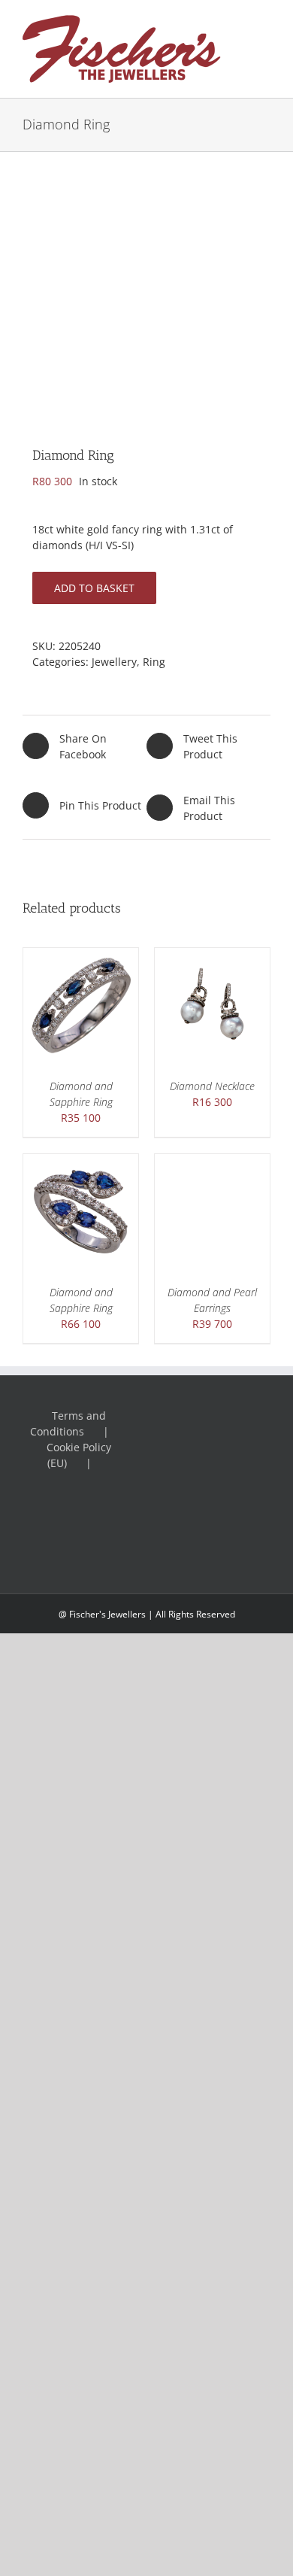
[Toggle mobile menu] (264, 23)
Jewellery (114, 662)
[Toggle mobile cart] (264, 55)
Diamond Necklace (212, 1086)
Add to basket (94, 588)
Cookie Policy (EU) (79, 1455)
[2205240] (146, 287)
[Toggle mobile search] (264, 39)
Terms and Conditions (68, 1423)
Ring (154, 662)
